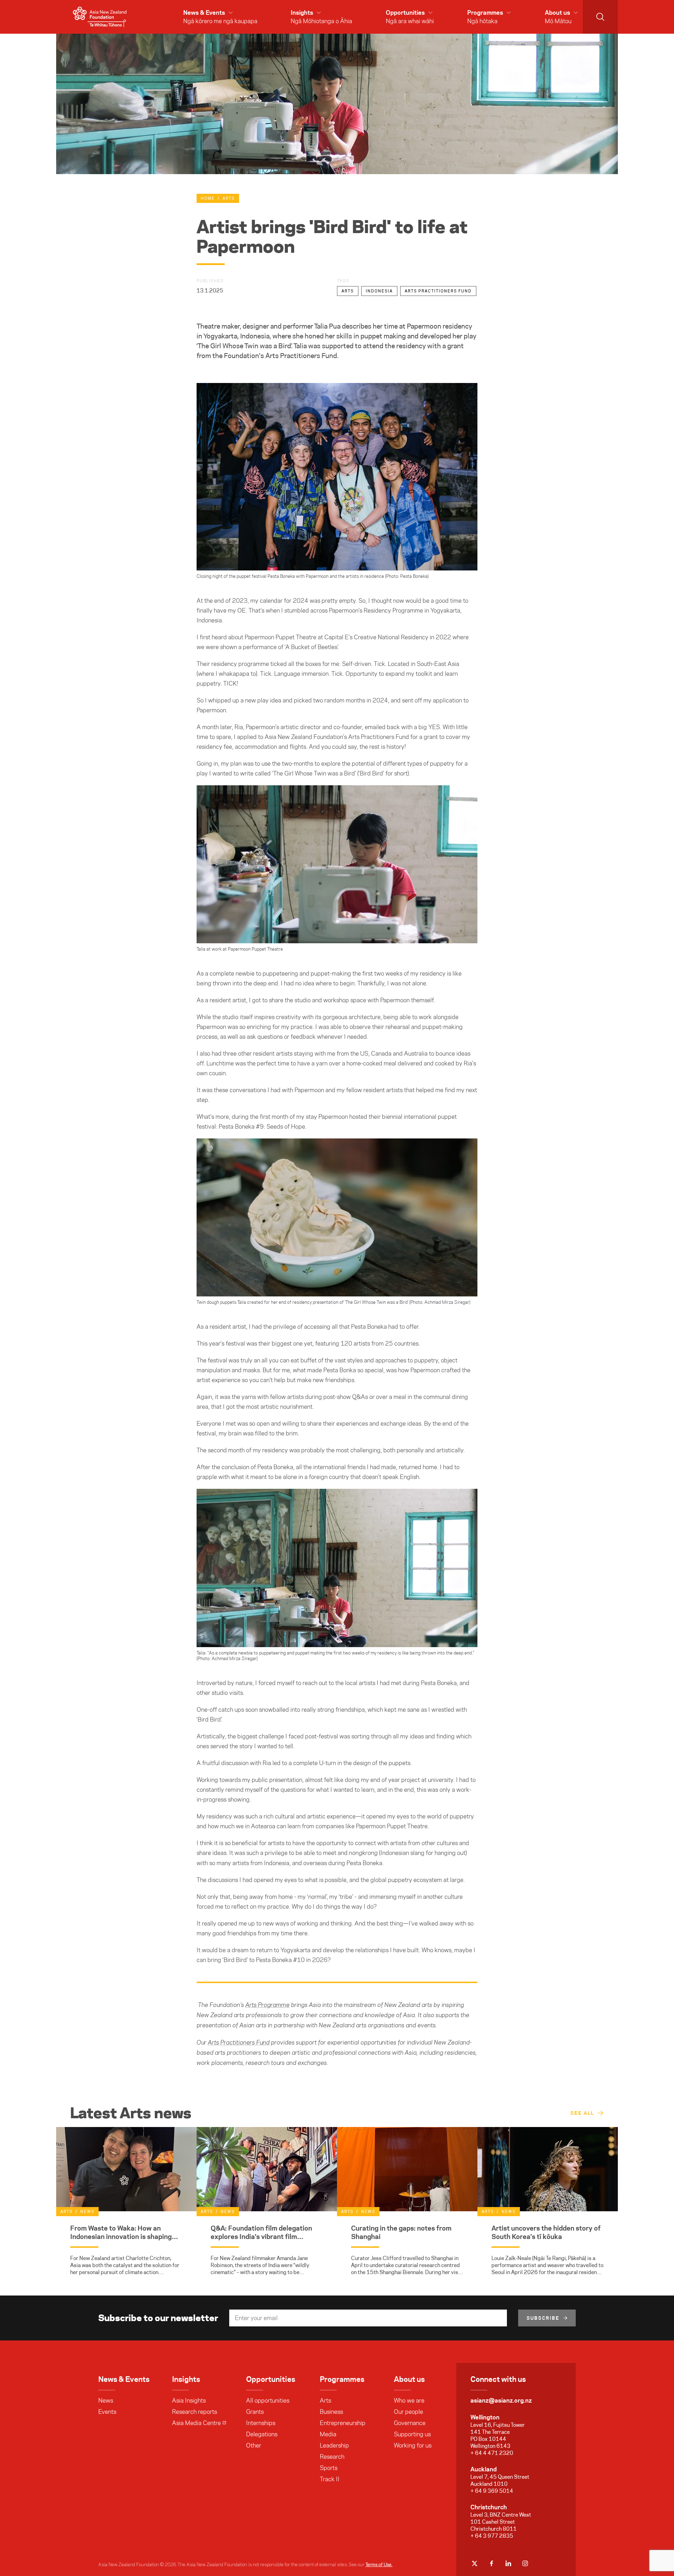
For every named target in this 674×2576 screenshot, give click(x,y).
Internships (261, 2423)
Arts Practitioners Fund (438, 291)
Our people (408, 2412)
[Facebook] (491, 2563)
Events (107, 2412)
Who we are (409, 2400)
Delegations (262, 2434)
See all (582, 2113)
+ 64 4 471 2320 (492, 2453)
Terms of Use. (379, 2564)
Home (208, 198)
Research (332, 2457)
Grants (255, 2412)
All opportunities (268, 2400)
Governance (410, 2423)
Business (331, 2412)
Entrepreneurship (343, 2423)
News (106, 2400)
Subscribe (543, 2318)
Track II (330, 2479)
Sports (329, 2468)
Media (328, 2434)
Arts (229, 198)
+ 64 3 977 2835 (492, 2536)
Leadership (334, 2445)
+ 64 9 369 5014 (492, 2491)
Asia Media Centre (196, 2423)
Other (254, 2445)
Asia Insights (189, 2400)
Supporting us (412, 2434)
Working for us (413, 2445)
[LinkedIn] (508, 2563)
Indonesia (379, 291)
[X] (475, 2563)
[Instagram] (525, 2563)
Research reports (194, 2412)
